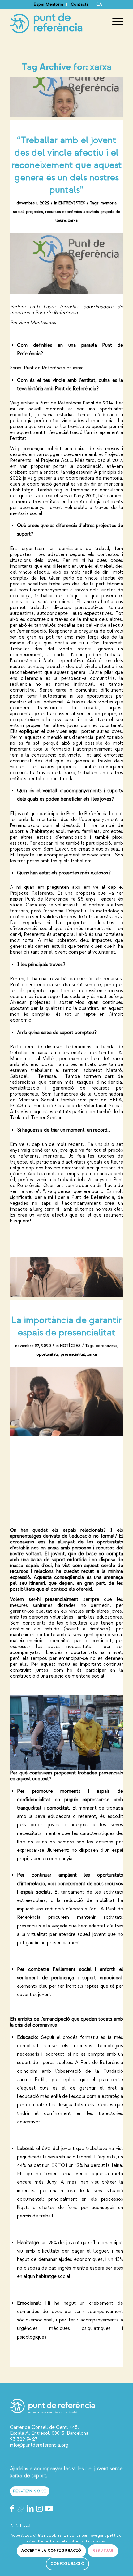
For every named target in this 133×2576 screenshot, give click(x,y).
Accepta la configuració (51, 2551)
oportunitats (47, 1354)
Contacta (80, 4)
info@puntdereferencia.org (39, 2445)
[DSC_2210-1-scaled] (66, 1277)
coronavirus (107, 1346)
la (99, 2071)
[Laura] (66, 97)
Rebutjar (103, 2551)
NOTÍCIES (70, 1346)
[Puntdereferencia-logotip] (55, 21)
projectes (34, 212)
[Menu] (115, 21)
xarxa (73, 220)
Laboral (25, 2149)
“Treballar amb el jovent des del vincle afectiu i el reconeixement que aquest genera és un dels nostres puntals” (67, 165)
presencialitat (73, 1354)
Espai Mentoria (48, 4)
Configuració (67, 2564)
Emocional (28, 2303)
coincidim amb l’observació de (56, 2071)
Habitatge (28, 2243)
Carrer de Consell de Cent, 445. (44, 2427)
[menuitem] (49, 5)
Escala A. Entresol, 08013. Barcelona (49, 2433)
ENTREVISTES (72, 203)
